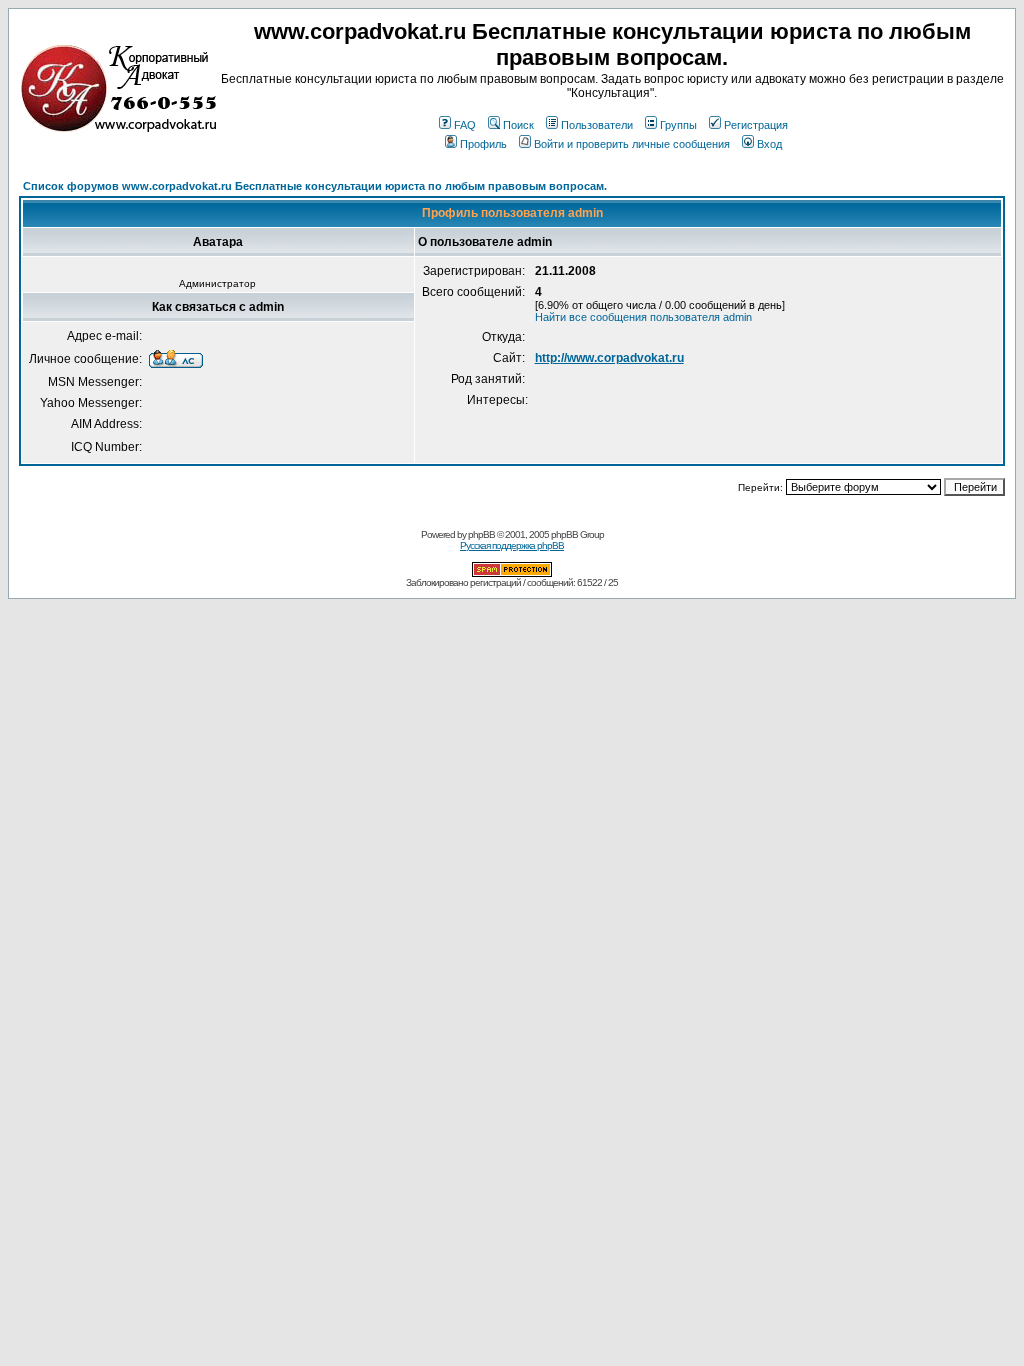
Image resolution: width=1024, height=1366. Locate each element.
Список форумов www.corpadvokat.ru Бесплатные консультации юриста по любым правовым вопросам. (315, 186)
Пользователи (597, 125)
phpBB (481, 534)
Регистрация (756, 125)
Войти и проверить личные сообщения (632, 144)
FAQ (465, 125)
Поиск (518, 125)
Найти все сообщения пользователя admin (643, 317)
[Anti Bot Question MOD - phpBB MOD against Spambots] (512, 573)
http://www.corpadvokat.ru (609, 358)
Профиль (483, 144)
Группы (678, 125)
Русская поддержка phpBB (512, 545)
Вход (769, 144)
